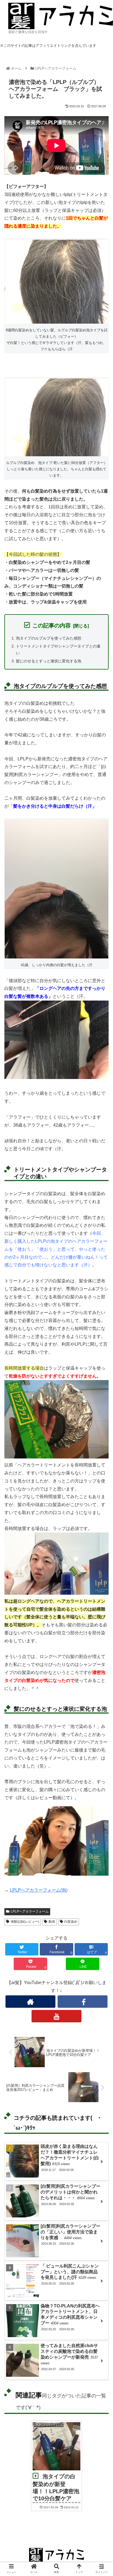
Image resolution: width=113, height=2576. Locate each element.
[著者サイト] (30, 2002)
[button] (101, 1286)
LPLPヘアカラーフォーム (30, 1911)
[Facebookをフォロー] (83, 2002)
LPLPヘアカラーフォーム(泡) (39, 1890)
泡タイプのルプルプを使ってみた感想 (49, 638)
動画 (52, 1922)
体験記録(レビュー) (25, 1922)
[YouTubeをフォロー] (56, 2016)
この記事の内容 (52, 625)
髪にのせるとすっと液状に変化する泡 (49, 661)
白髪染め (71, 1922)
